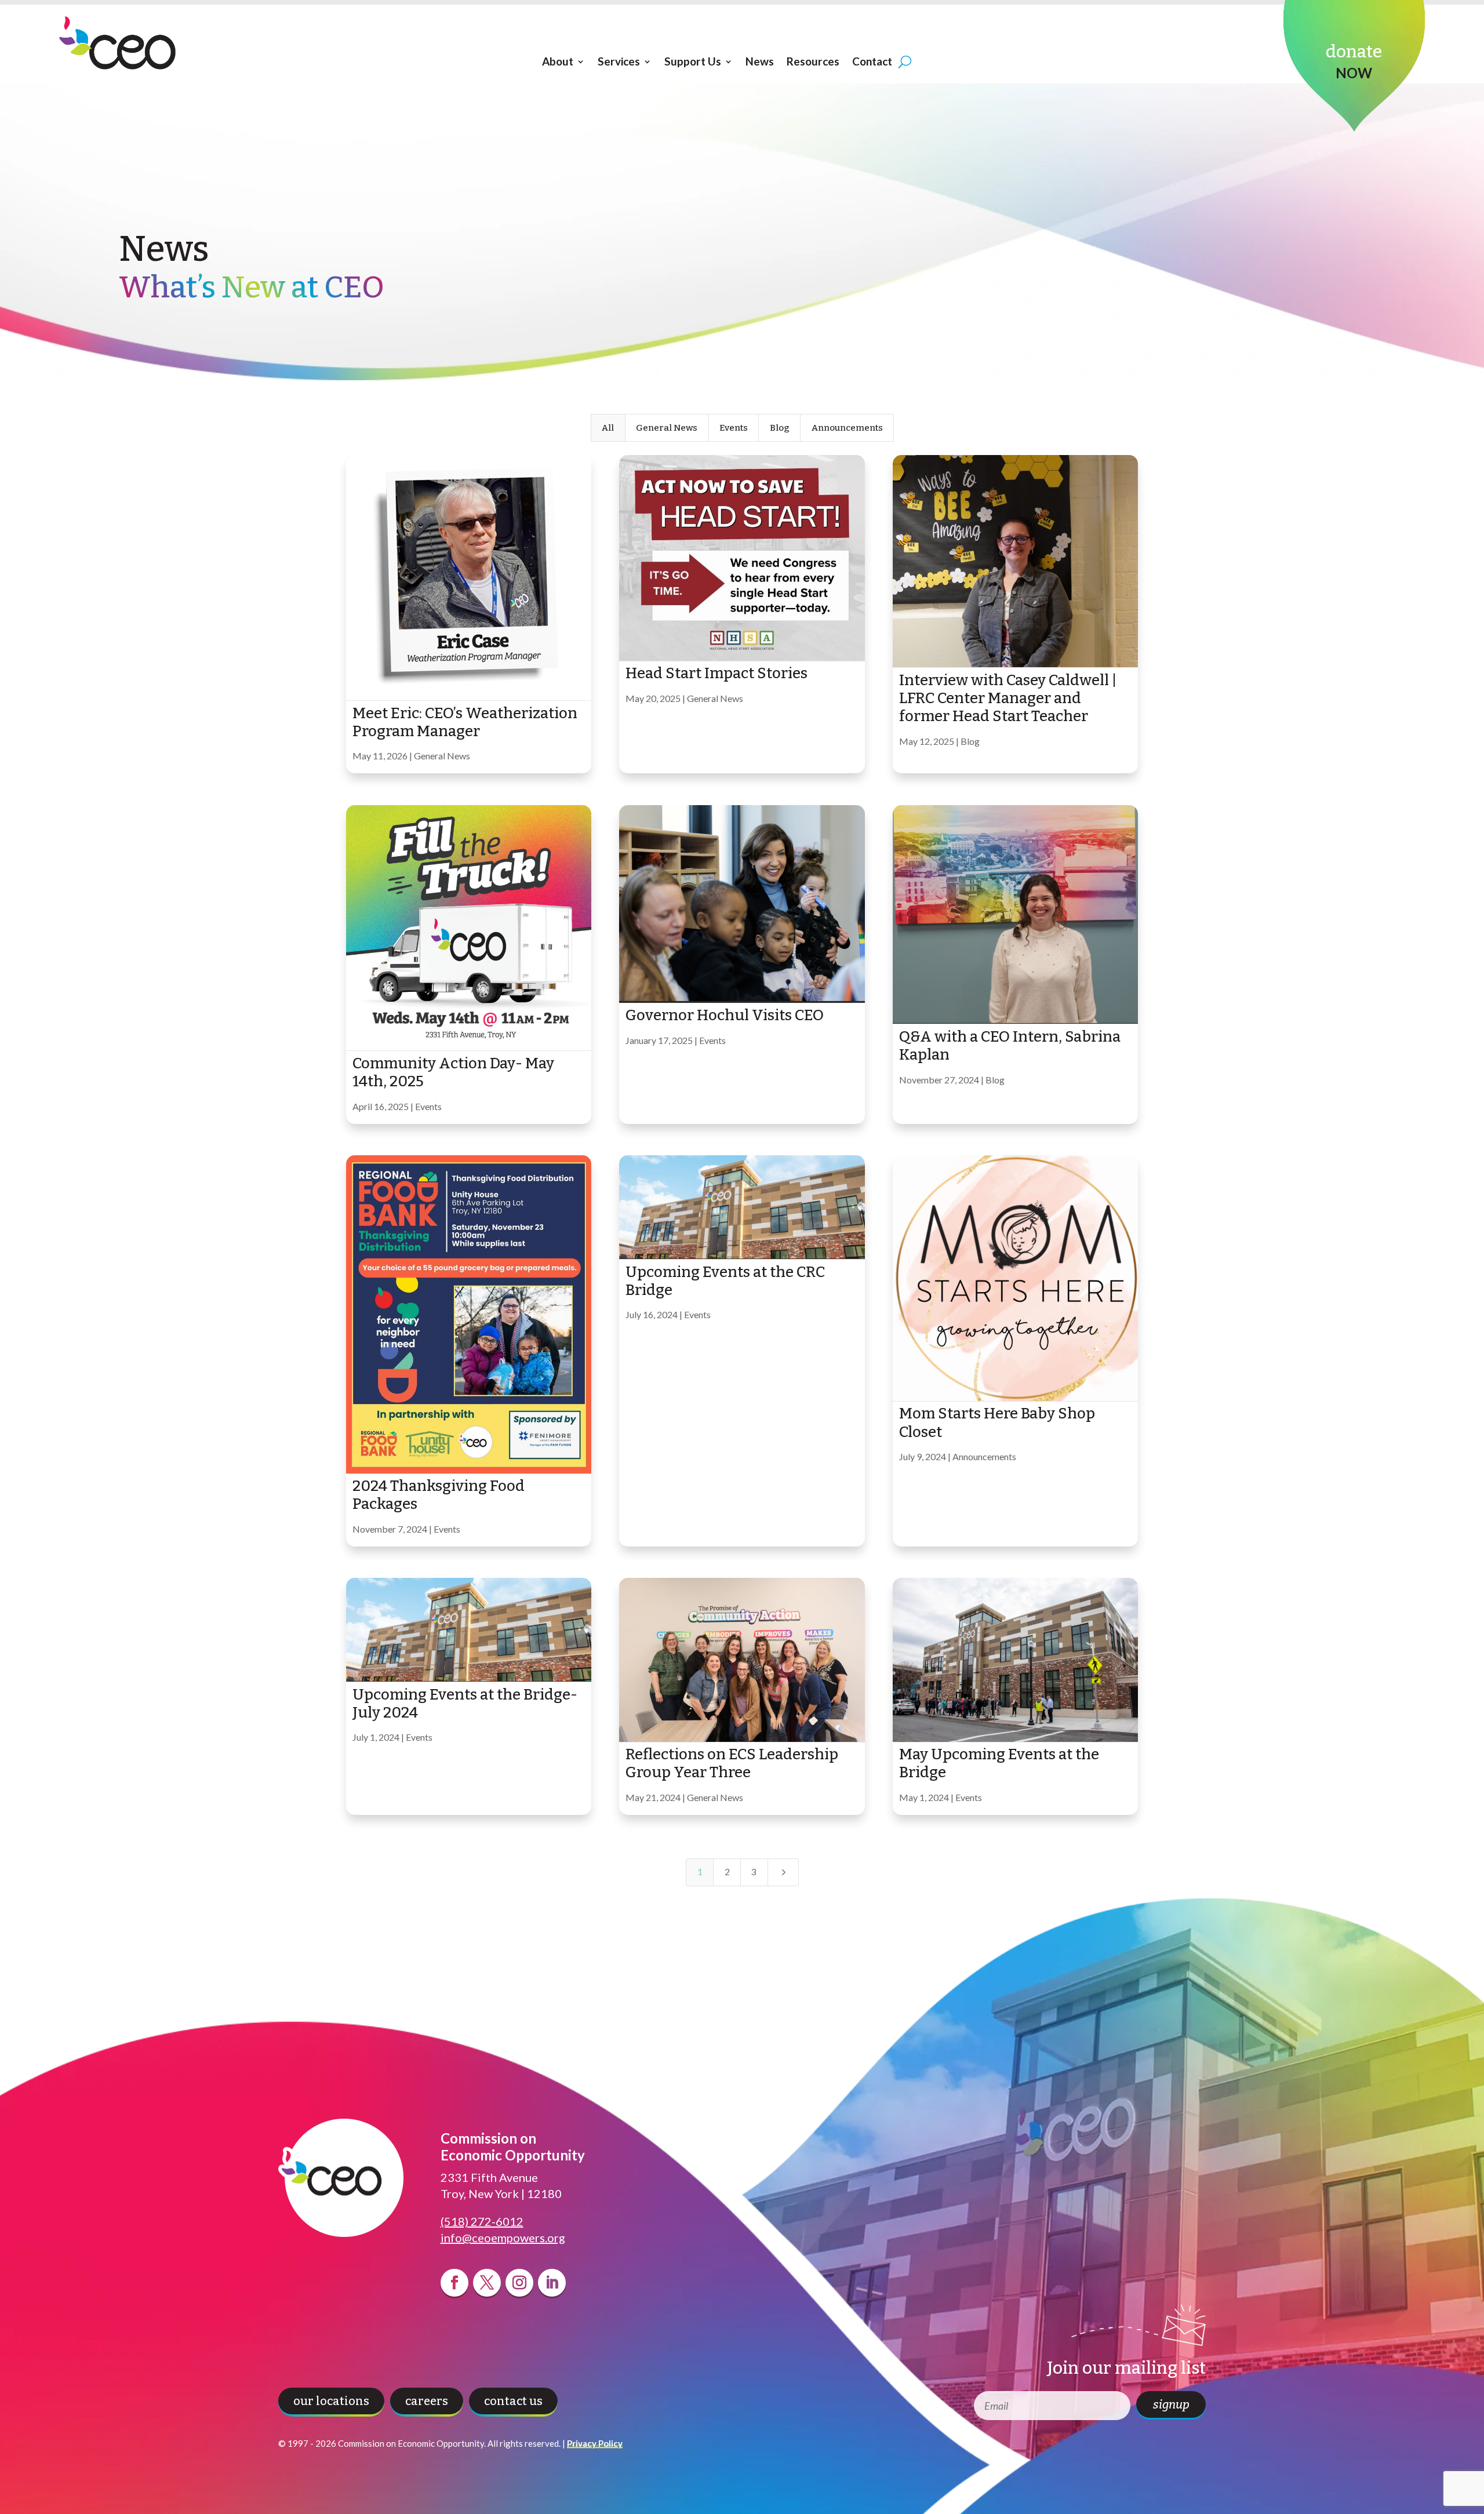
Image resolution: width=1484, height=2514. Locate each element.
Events (428, 1106)
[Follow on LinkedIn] (552, 2283)
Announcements (984, 1456)
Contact (872, 61)
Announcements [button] (847, 428)
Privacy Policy (595, 2443)
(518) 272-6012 (482, 2221)
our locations (331, 2401)
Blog (970, 741)
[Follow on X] (487, 2283)
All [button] (608, 428)
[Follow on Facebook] (454, 2283)
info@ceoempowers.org (503, 2238)
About (558, 61)
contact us (513, 2401)
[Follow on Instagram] (519, 2283)
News (760, 61)
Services (619, 61)
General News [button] (667, 428)
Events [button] (734, 428)
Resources (813, 61)
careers (427, 2401)
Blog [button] (780, 428)
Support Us (693, 61)
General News (442, 756)
